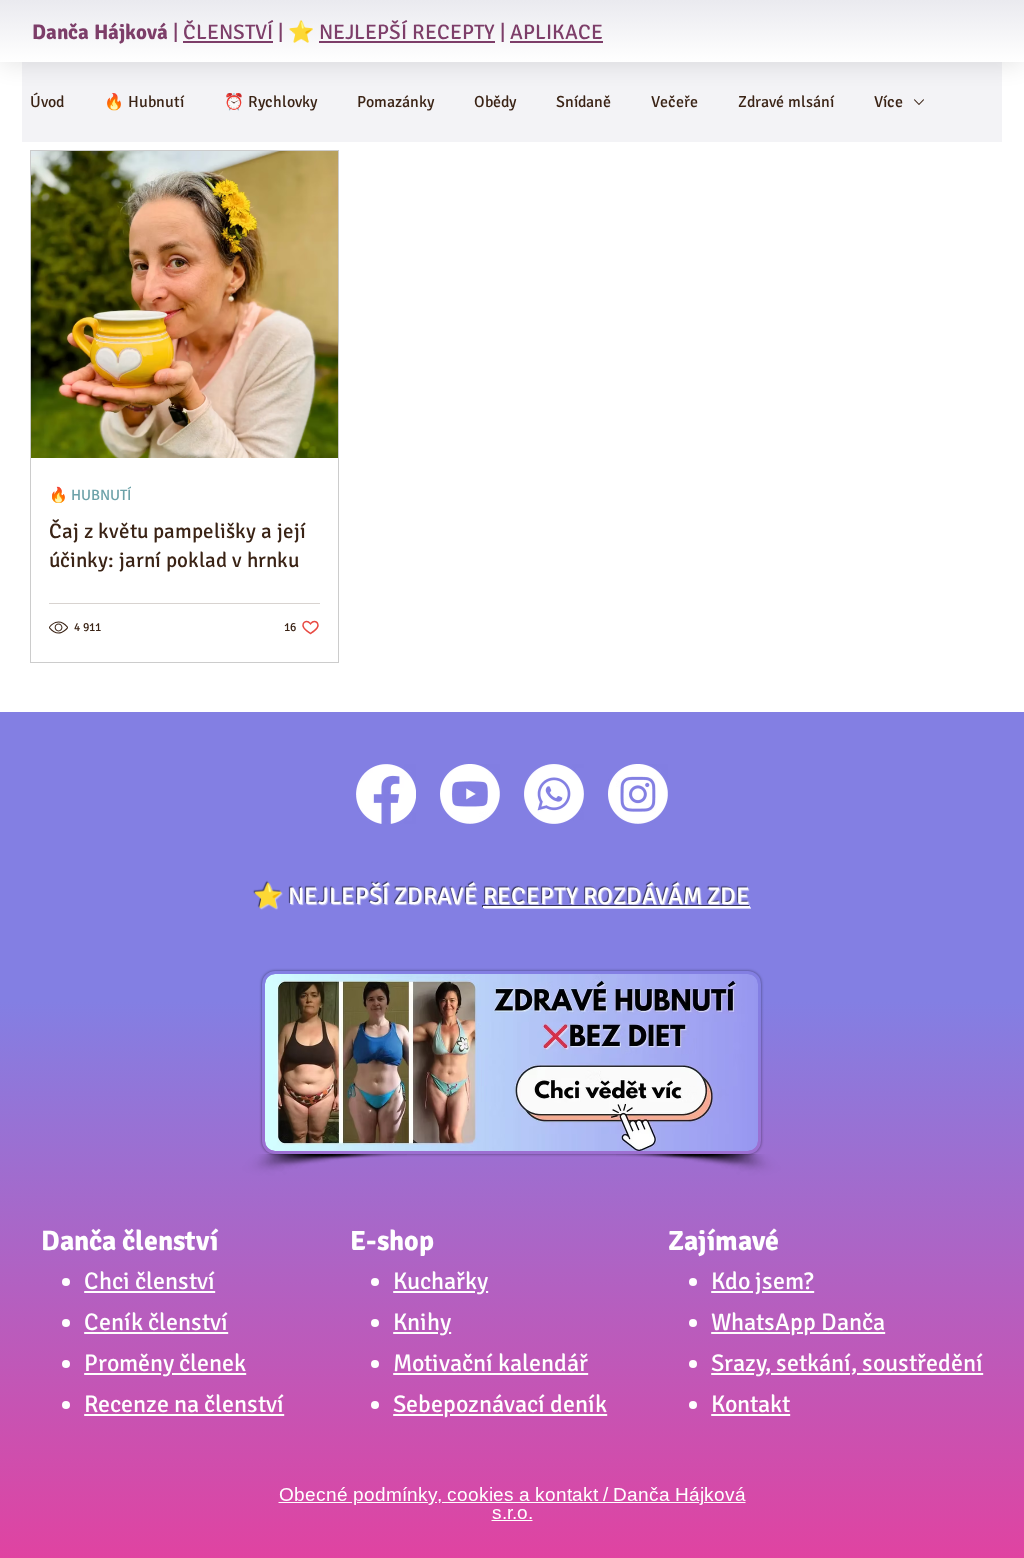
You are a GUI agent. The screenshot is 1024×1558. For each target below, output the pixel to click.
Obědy (495, 102)
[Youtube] (470, 794)
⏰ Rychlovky (270, 102)
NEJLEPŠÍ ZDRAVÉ (519, 896)
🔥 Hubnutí (144, 102)
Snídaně (583, 102)
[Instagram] (638, 794)
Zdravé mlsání (786, 102)
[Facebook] (386, 794)
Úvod (47, 102)
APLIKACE (556, 32)
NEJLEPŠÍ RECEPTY (407, 32)
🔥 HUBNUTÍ (90, 495)
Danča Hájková (100, 32)
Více (888, 102)
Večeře (674, 102)
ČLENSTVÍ (228, 32)
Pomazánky (395, 102)
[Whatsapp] (554, 794)
